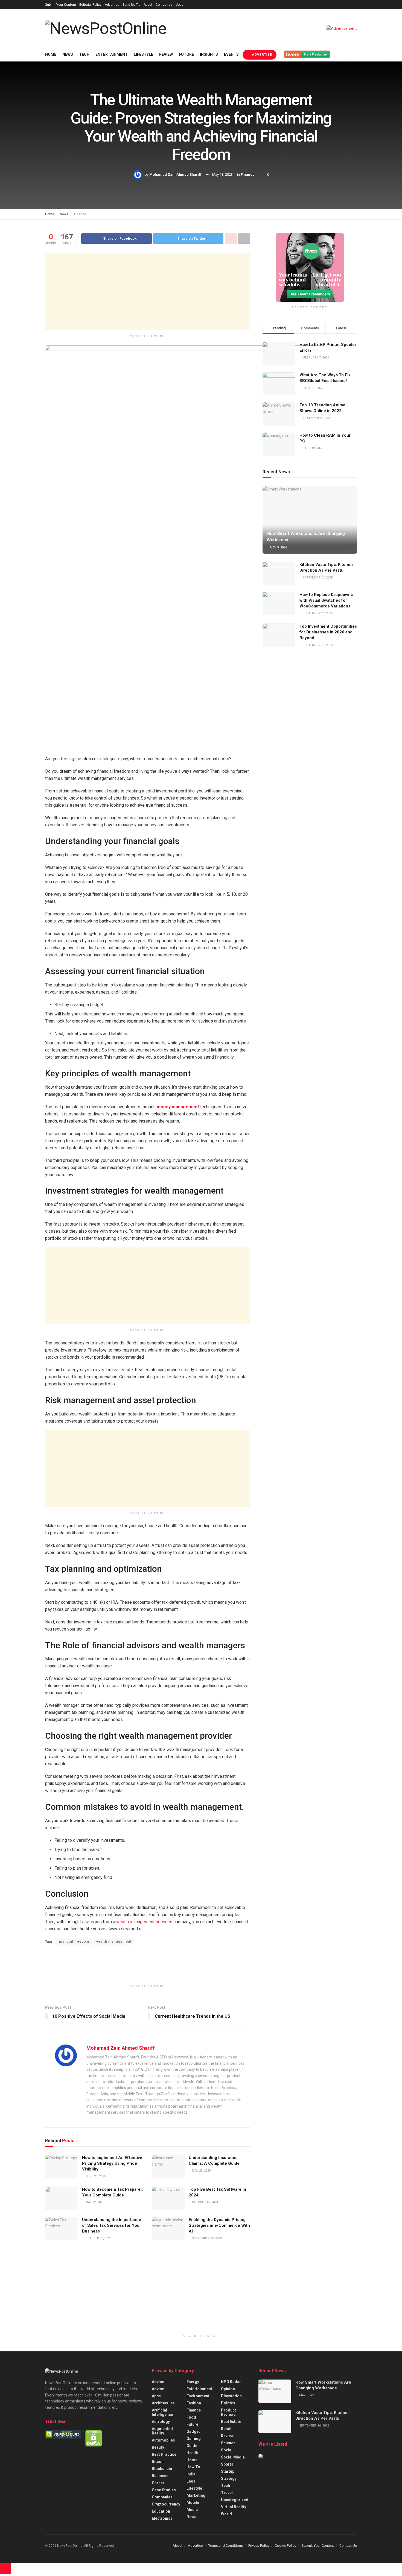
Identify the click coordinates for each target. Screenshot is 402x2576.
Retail (226, 2429)
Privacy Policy (259, 2546)
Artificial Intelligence (162, 2412)
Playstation (231, 2396)
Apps (156, 2396)
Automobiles (163, 2440)
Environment (198, 2396)
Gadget (193, 2431)
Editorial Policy (90, 5)
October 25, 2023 (98, 2238)
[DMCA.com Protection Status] (94, 2438)
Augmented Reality (162, 2431)
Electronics (162, 2518)
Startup (228, 2471)
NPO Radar (231, 2382)
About (148, 5)
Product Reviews (228, 2412)
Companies (162, 2497)
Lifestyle (143, 54)
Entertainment (112, 54)
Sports (227, 2464)
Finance (248, 174)
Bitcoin (158, 2462)
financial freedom (73, 1941)
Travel (227, 2493)
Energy (193, 2382)
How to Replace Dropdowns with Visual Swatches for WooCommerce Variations (326, 600)
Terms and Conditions (226, 2546)
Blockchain (162, 2469)
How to (193, 2467)
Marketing (196, 2495)
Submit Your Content (61, 5)
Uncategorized (235, 2500)
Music (192, 2510)
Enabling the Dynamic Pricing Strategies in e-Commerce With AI (219, 2225)
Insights (209, 54)
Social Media (233, 2457)
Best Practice (164, 2454)
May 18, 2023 (222, 174)
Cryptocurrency (166, 2504)
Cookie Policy (286, 2546)
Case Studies (164, 2490)
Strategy (229, 2478)
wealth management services (144, 1922)
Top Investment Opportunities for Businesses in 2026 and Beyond (328, 632)
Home (51, 54)
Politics (228, 2403)
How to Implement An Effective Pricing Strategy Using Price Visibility (112, 2163)
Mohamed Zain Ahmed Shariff (175, 174)
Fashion (194, 2403)
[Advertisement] (148, 292)
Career (158, 2483)
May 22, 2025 (94, 2202)
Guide (192, 2446)
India (191, 2474)
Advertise (112, 5)
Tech (84, 54)
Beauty (158, 2447)
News (68, 54)
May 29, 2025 (201, 2171)
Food (191, 2417)
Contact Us (164, 5)
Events (231, 54)
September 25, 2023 (206, 2238)
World (226, 2514)
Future (186, 54)
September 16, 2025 (317, 578)
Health (192, 2453)
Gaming (194, 2439)
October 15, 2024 (205, 2202)
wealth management (113, 1941)
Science (228, 2443)
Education (161, 2511)
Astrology (161, 2422)
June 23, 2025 (95, 2176)
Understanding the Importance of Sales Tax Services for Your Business (112, 2225)
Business (160, 2476)
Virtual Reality (234, 2507)
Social (227, 2450)
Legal (192, 2481)
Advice (158, 2382)
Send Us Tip (131, 5)
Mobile (193, 2502)
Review (166, 54)
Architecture (163, 2403)
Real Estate (231, 2422)
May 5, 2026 (278, 547)
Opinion (228, 2389)
